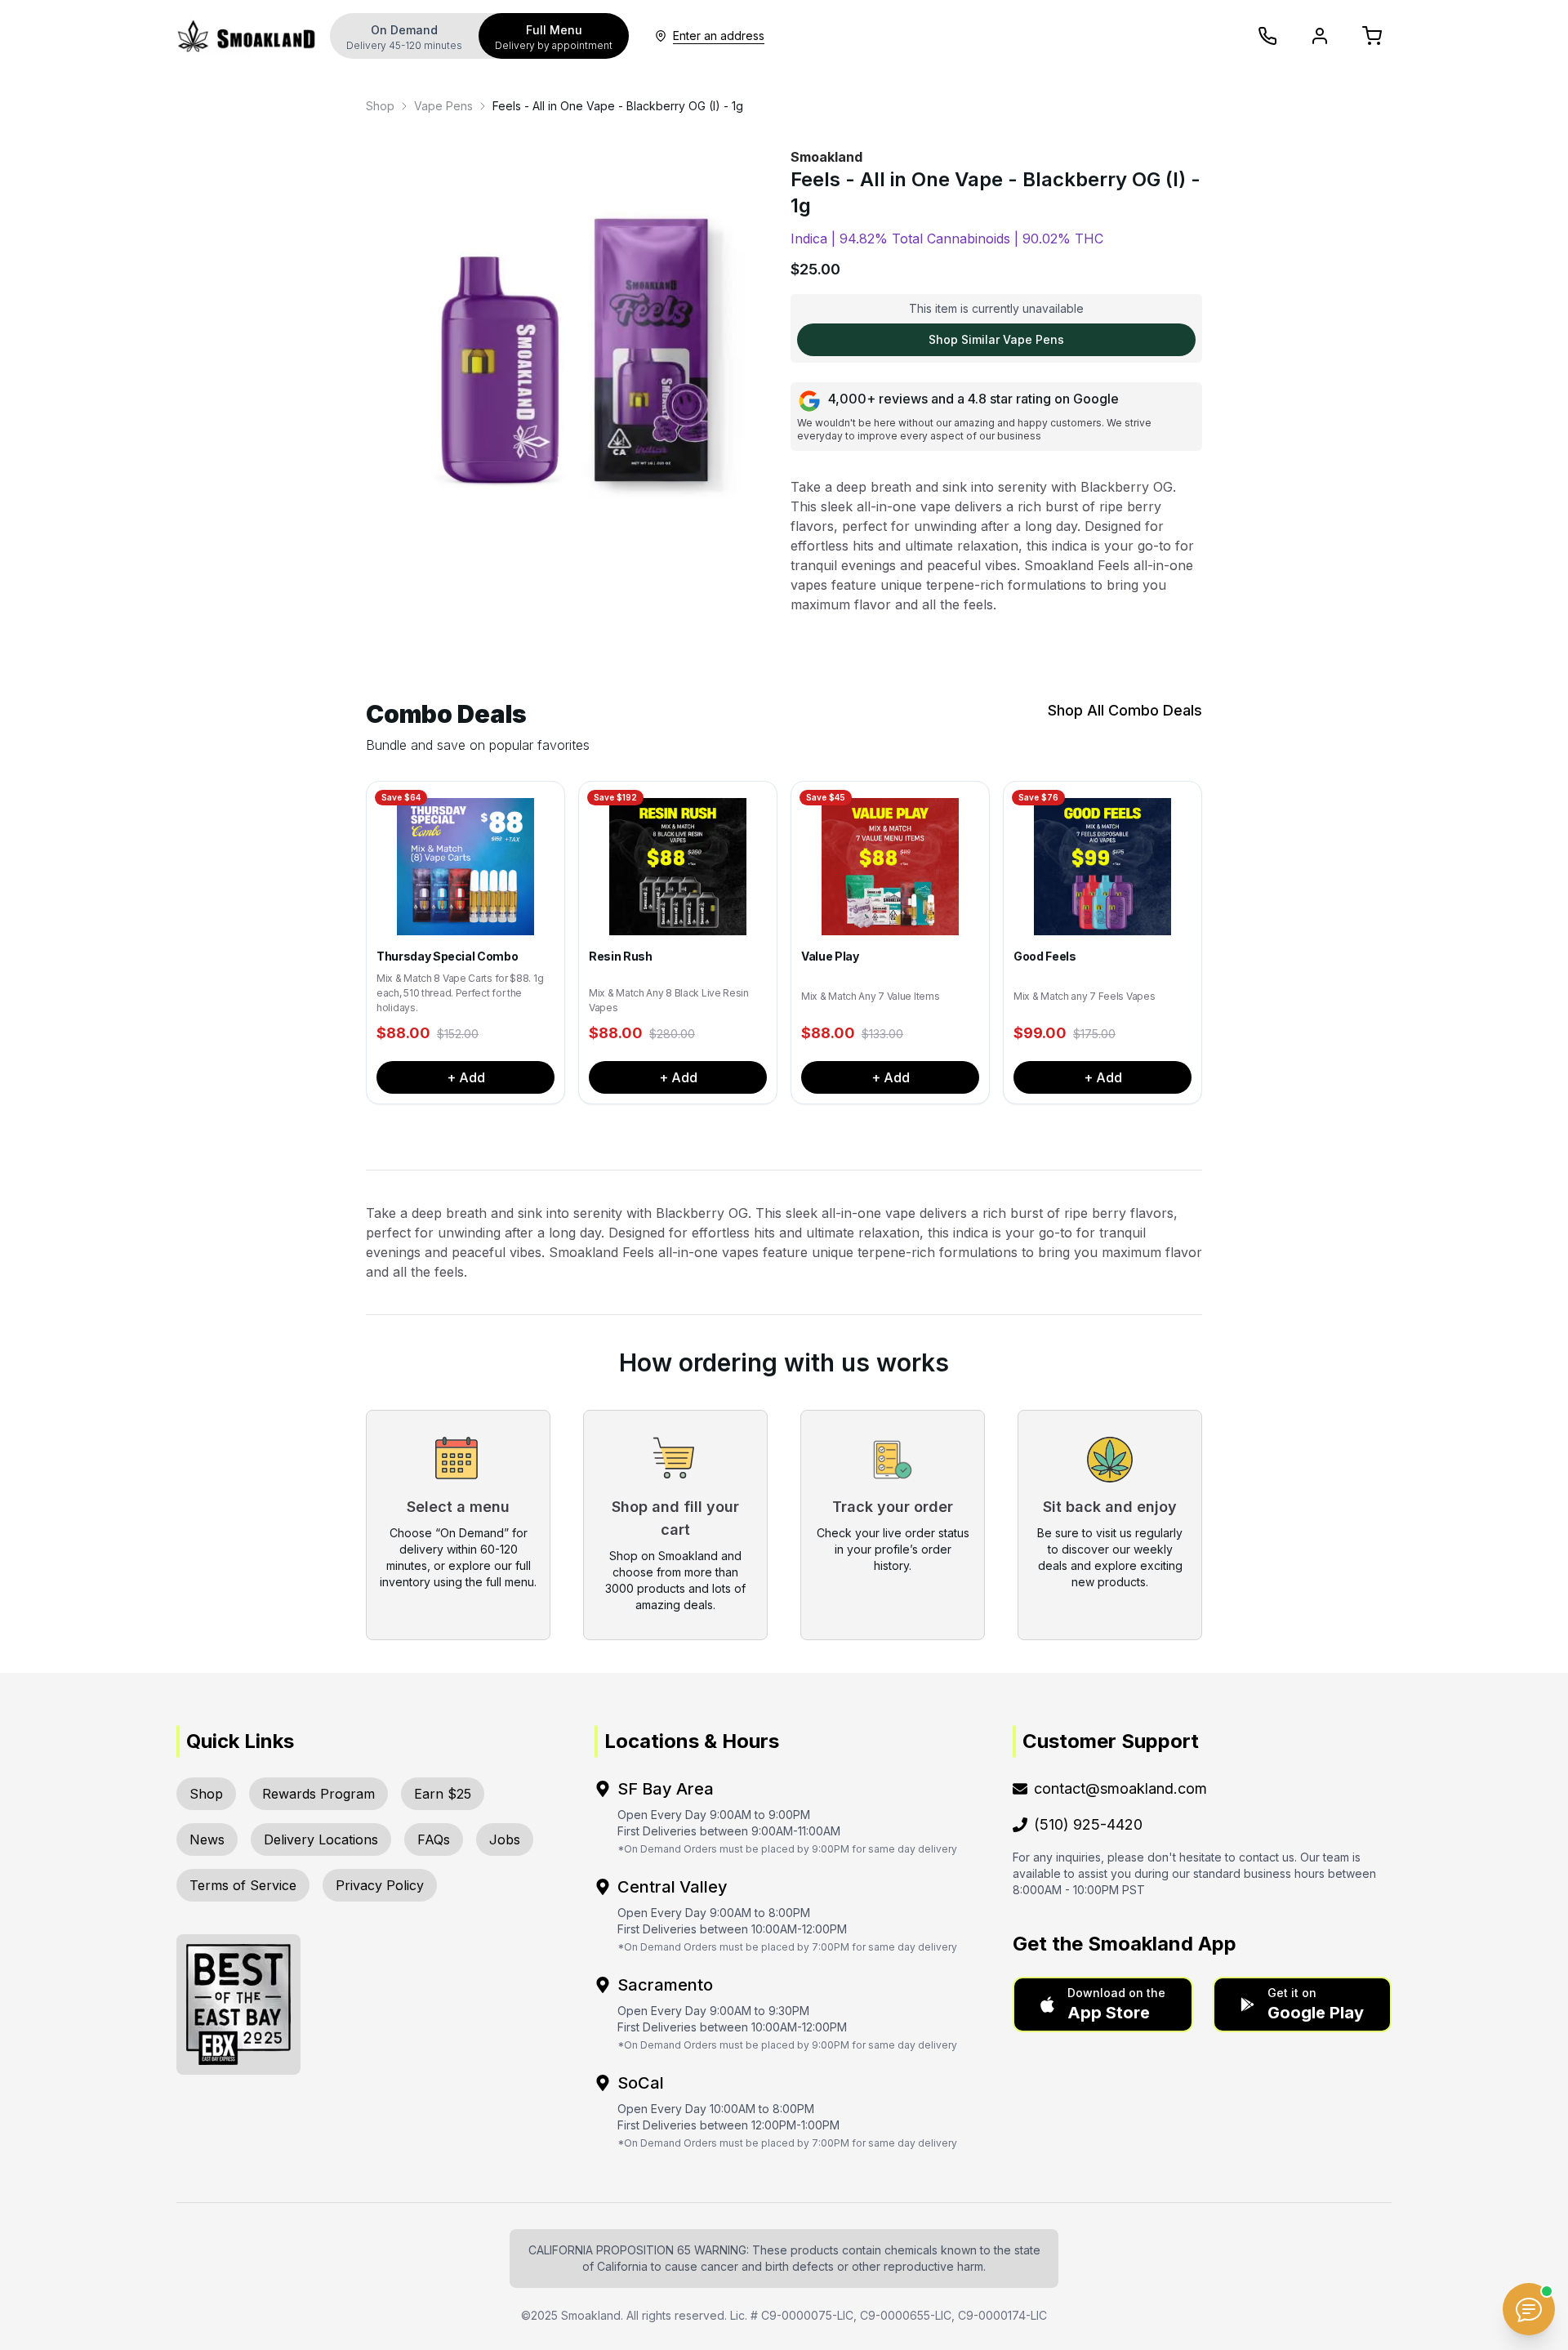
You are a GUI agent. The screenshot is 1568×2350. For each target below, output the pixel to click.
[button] (1103, 2004)
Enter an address (719, 36)
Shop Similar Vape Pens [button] (996, 339)
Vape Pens (443, 106)
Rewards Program (318, 1794)
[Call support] (1267, 36)
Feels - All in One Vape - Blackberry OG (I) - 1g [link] (618, 106)
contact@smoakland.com (1120, 1788)
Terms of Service (243, 1885)
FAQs (434, 1839)
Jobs (505, 1839)
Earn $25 (443, 1794)
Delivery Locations (321, 1839)
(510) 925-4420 (1088, 1824)
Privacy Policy (380, 1885)
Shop (380, 106)
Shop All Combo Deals (1125, 710)
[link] (380, 106)
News (207, 1839)
